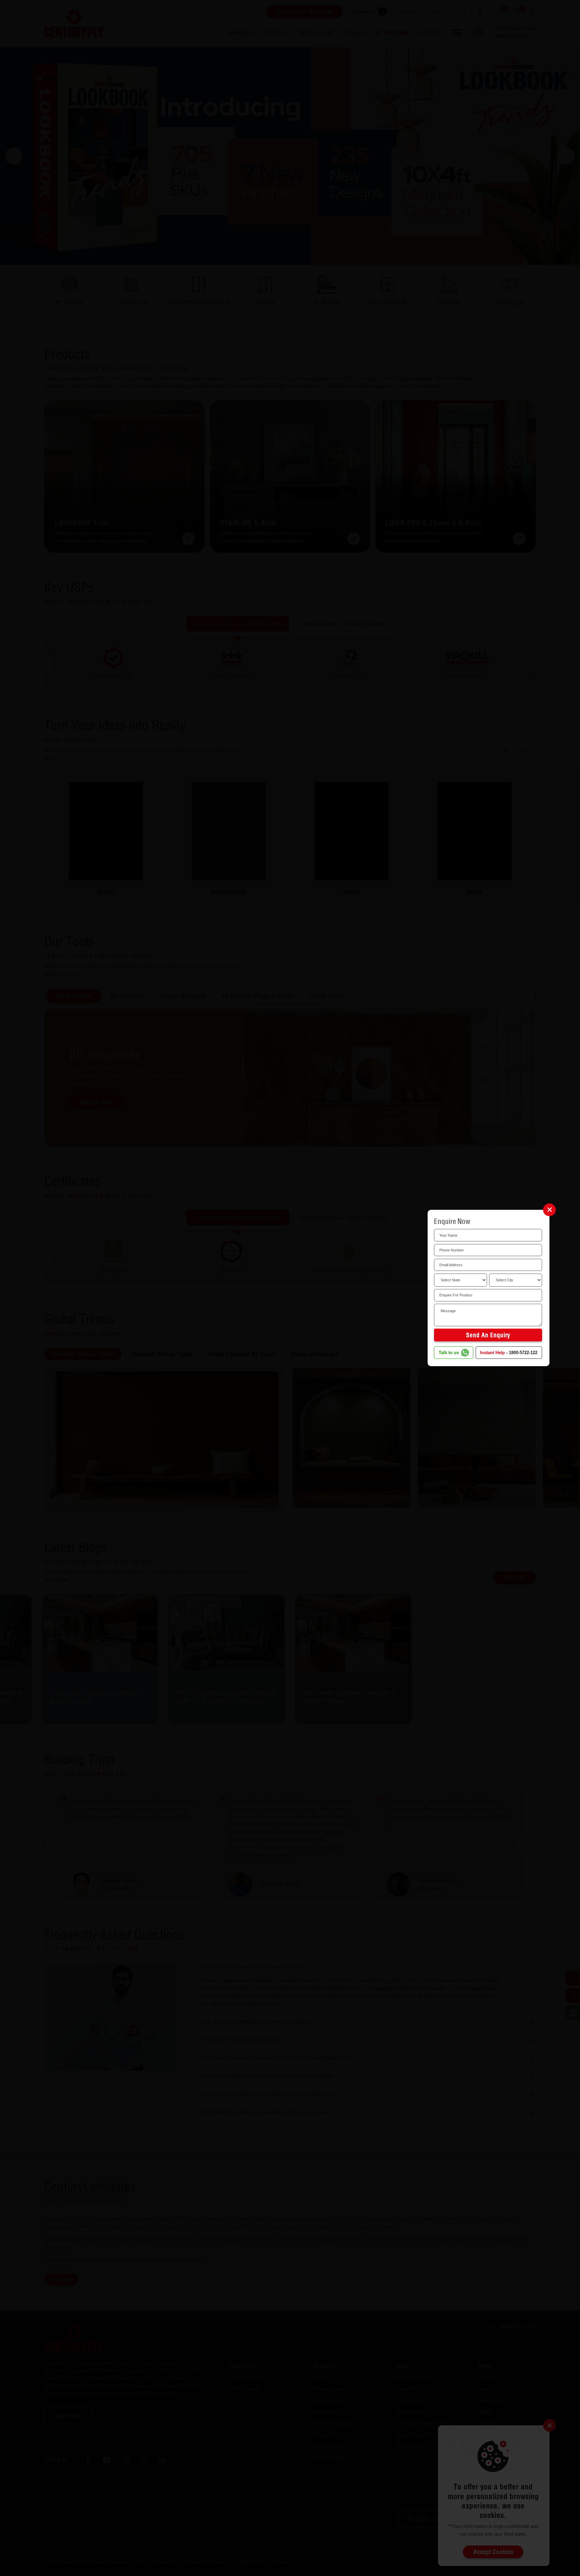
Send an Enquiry (488, 1335)
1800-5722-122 (523, 1353)
